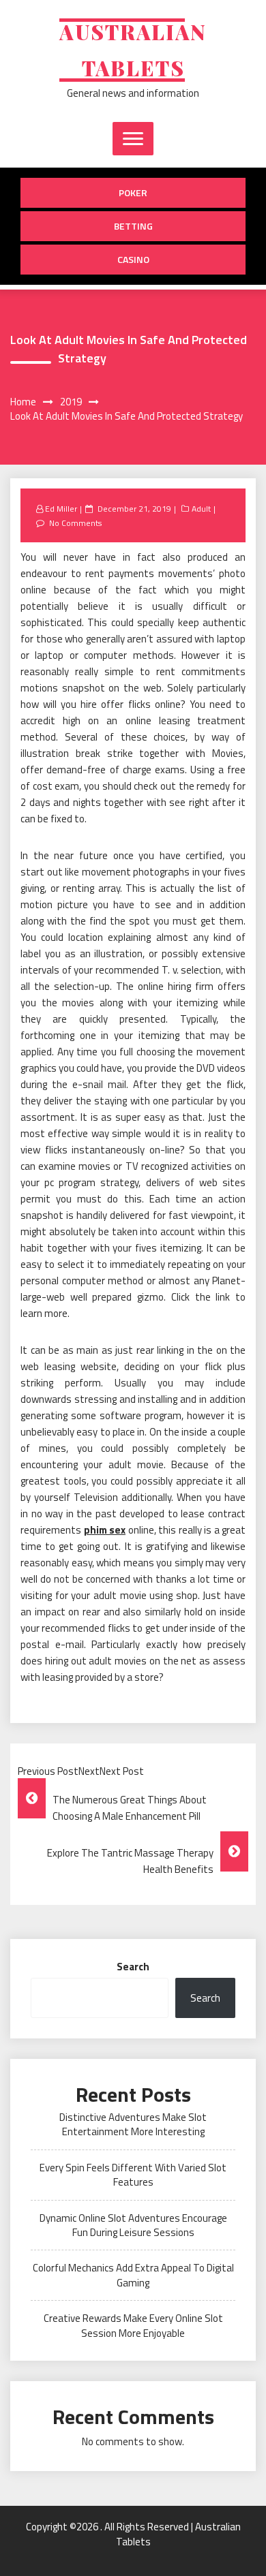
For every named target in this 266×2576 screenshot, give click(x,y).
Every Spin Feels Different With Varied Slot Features (133, 2175)
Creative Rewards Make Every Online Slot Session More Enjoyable (133, 2325)
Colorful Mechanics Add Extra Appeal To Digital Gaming (133, 2275)
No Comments (75, 523)
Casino (133, 259)
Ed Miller (61, 509)
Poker (133, 192)
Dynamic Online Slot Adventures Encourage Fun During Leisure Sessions (133, 2225)
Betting (133, 226)
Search (133, 1967)
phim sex (105, 1530)
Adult (201, 509)
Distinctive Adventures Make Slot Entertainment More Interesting (133, 2124)
